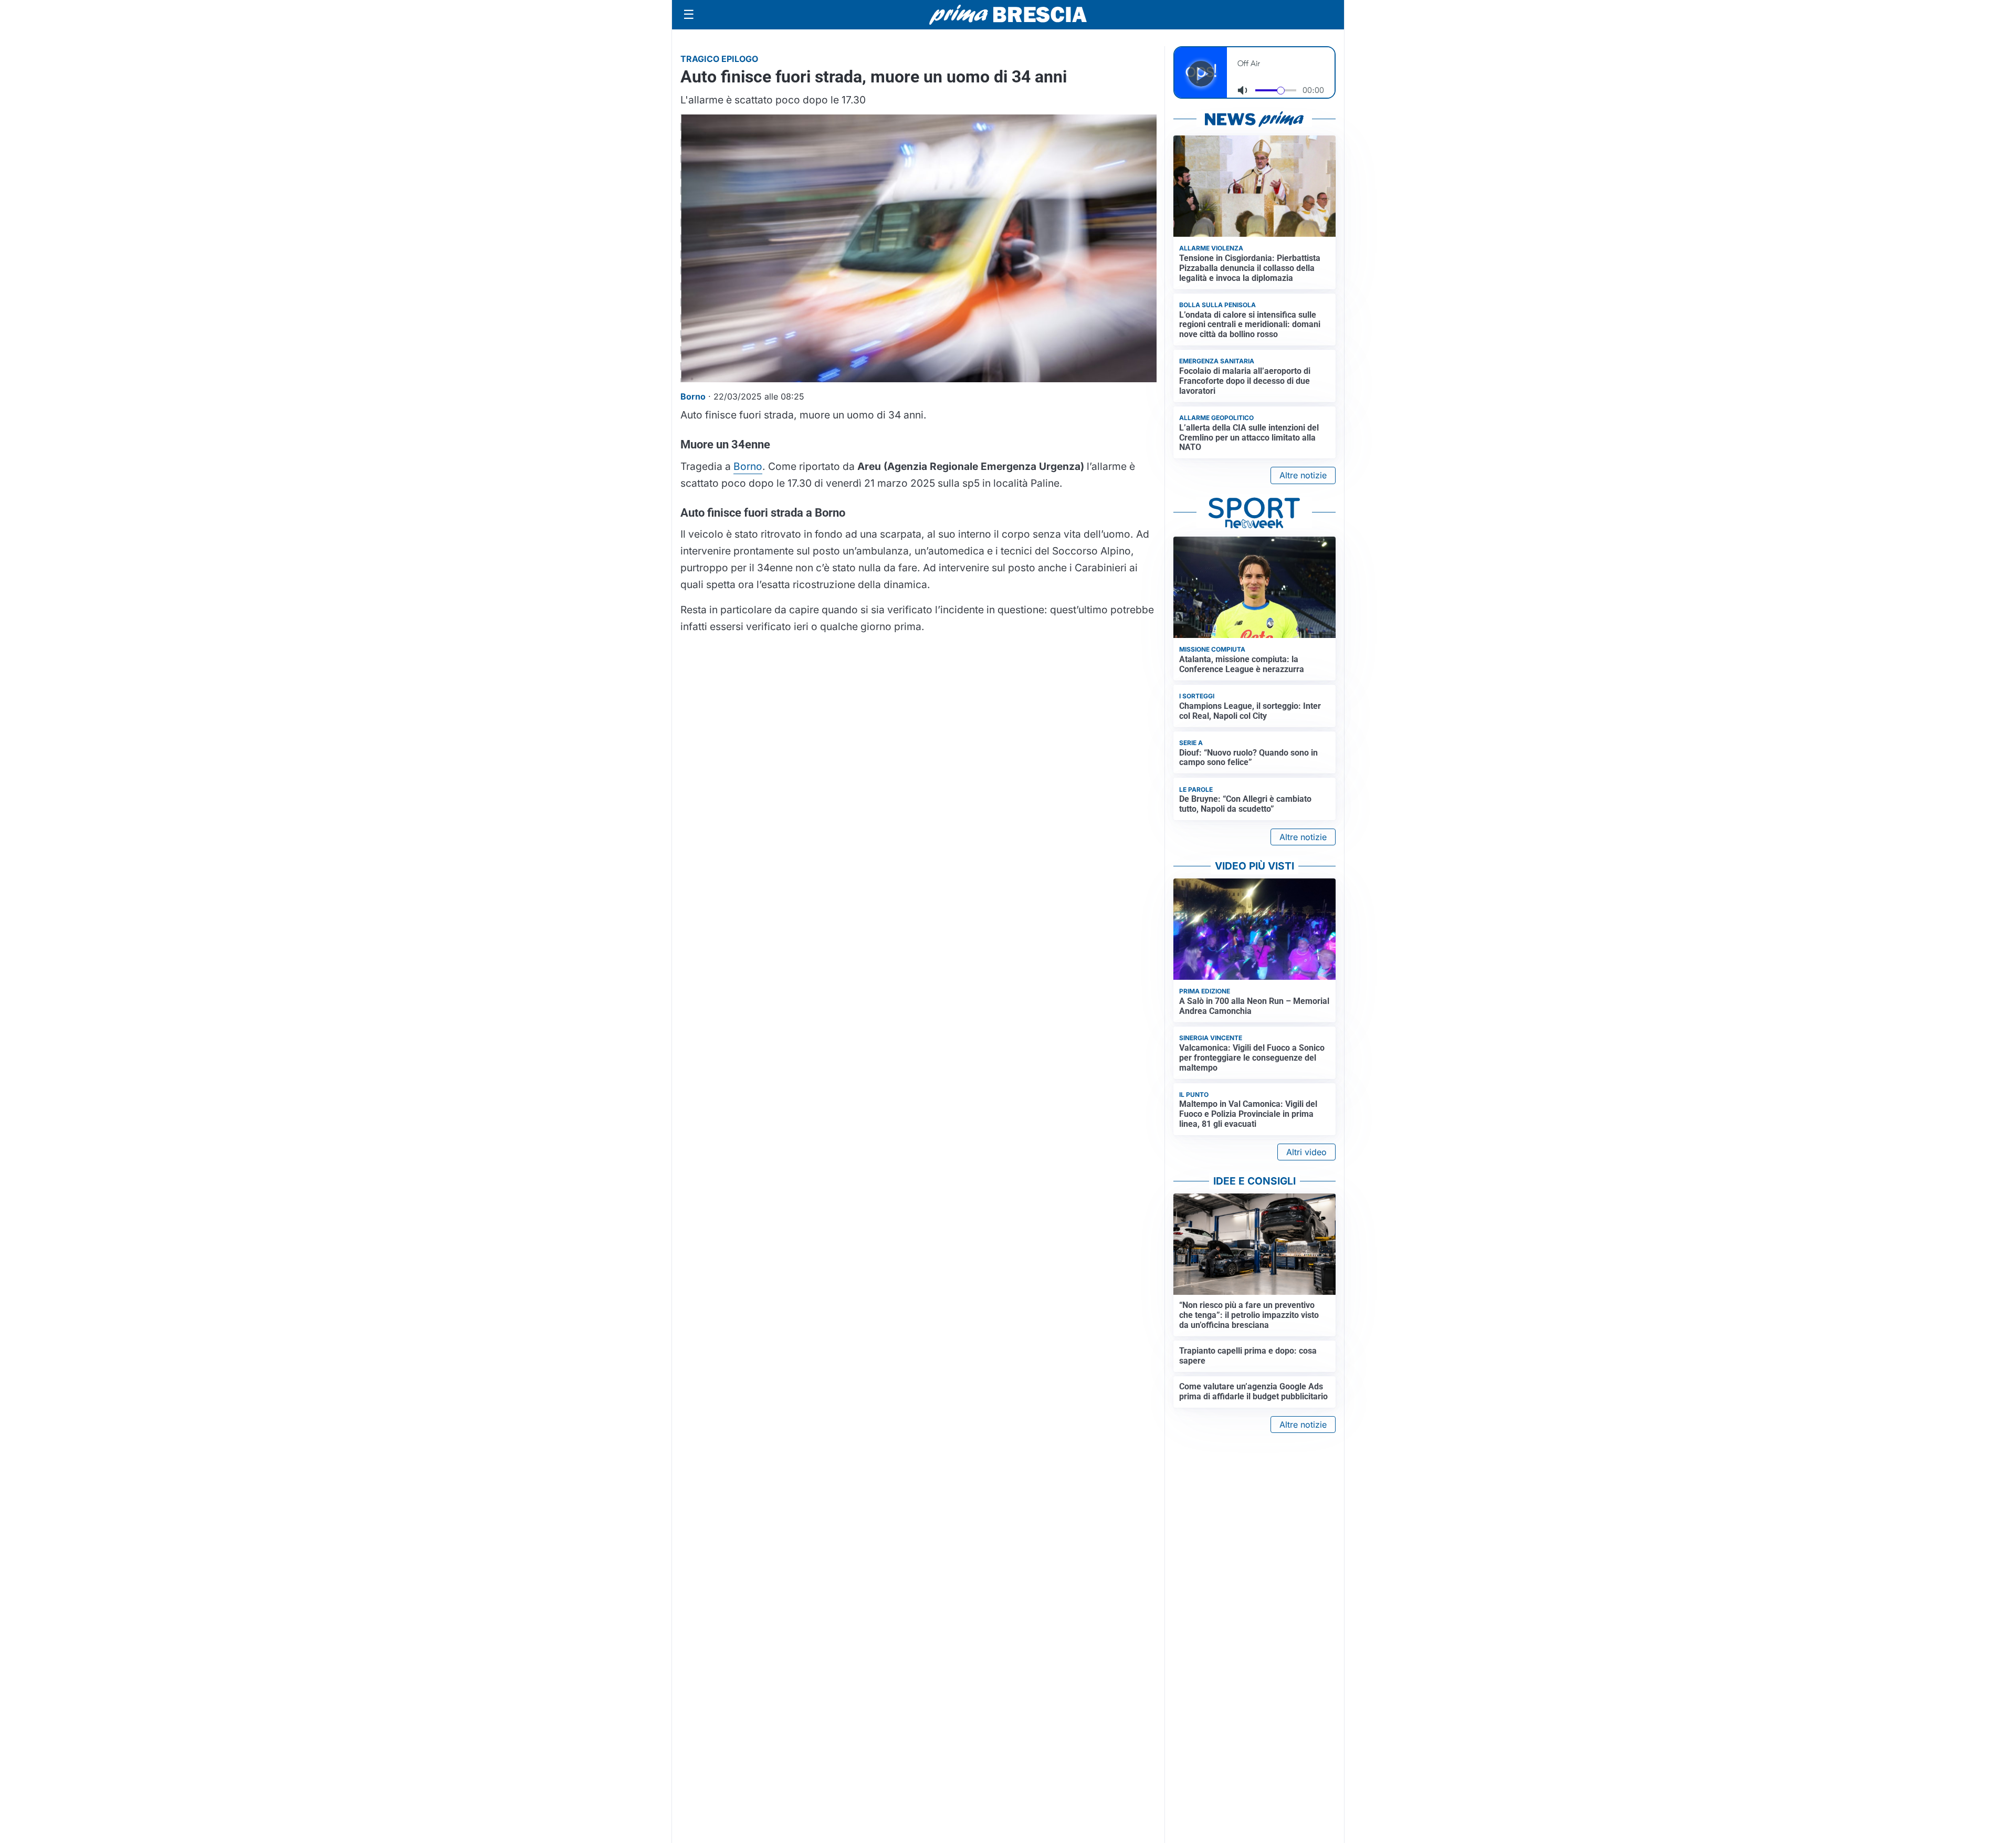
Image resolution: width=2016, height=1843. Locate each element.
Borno (748, 466)
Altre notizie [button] (1303, 475)
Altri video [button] (1306, 1152)
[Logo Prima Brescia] (1008, 15)
